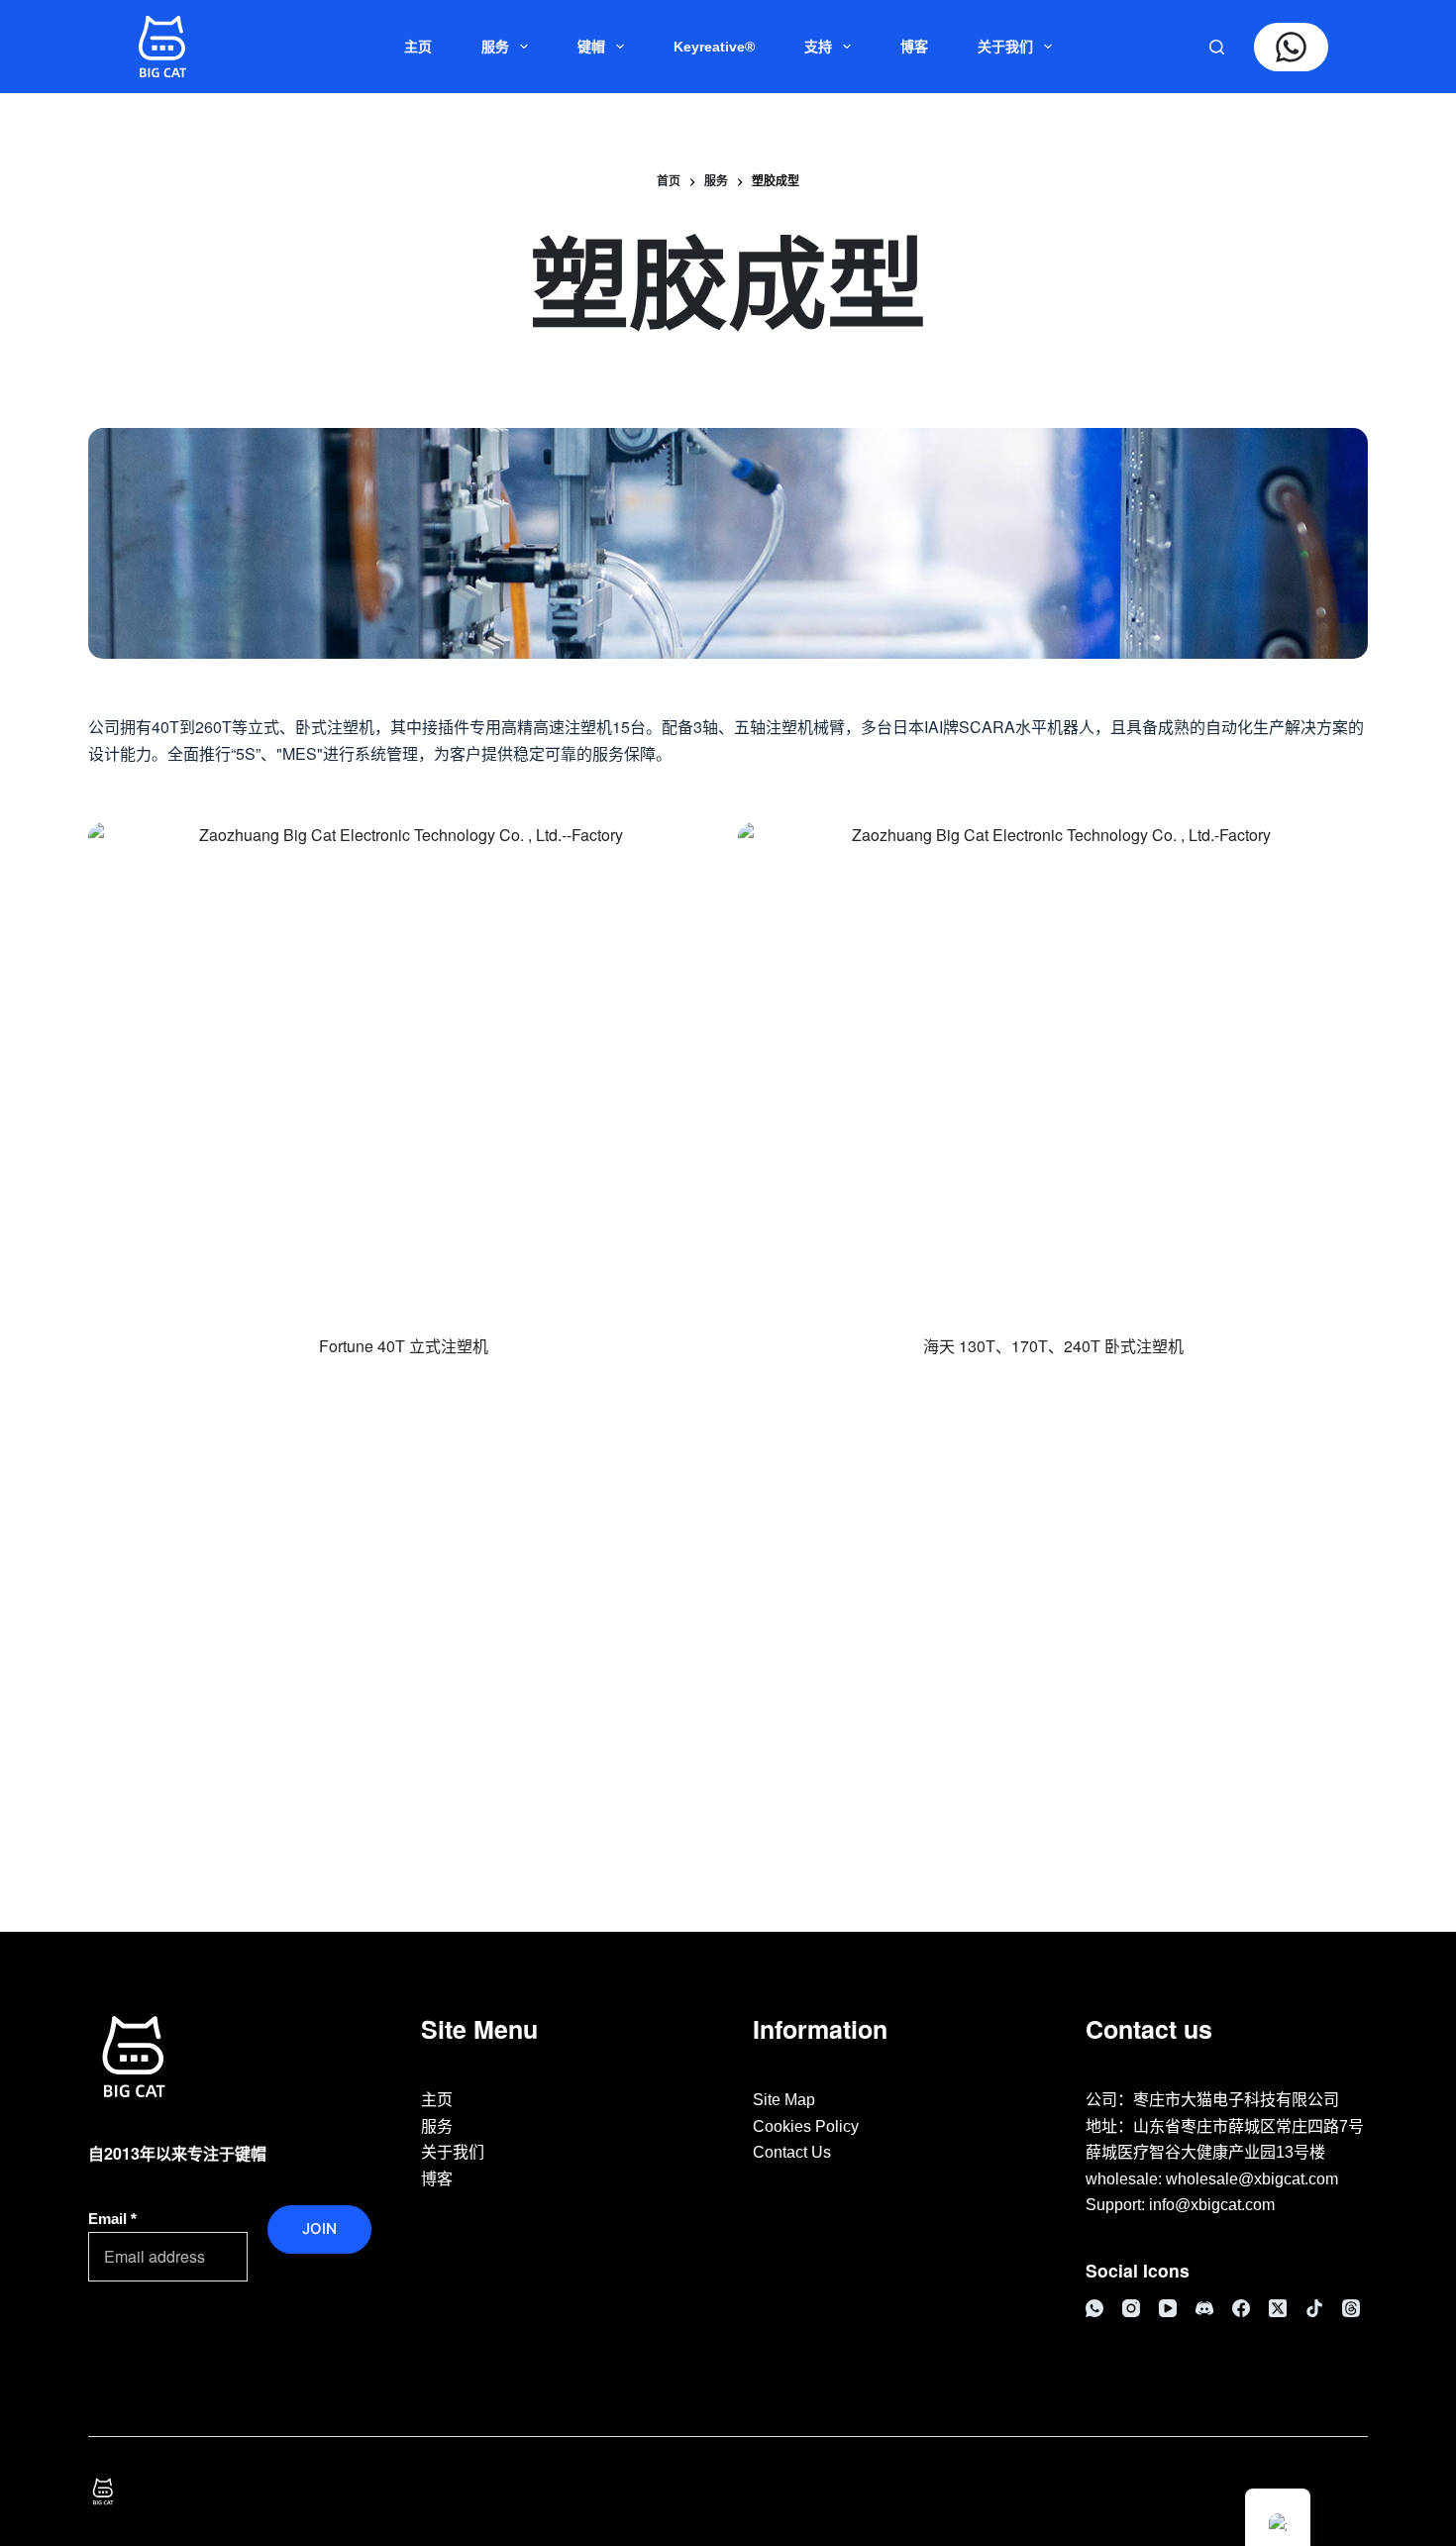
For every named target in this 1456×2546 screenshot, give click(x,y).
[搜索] (1217, 47)
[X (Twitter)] (1278, 2308)
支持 (818, 47)
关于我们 (1005, 47)
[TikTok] (1314, 2308)
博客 (914, 47)
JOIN (319, 2228)
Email (112, 2219)
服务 (495, 47)
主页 (418, 47)
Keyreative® (714, 47)
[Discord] (1204, 2308)
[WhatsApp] (1094, 2308)
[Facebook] (1241, 2308)
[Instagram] (1131, 2308)
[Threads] (1351, 2308)
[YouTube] (1168, 2308)
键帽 (591, 47)
